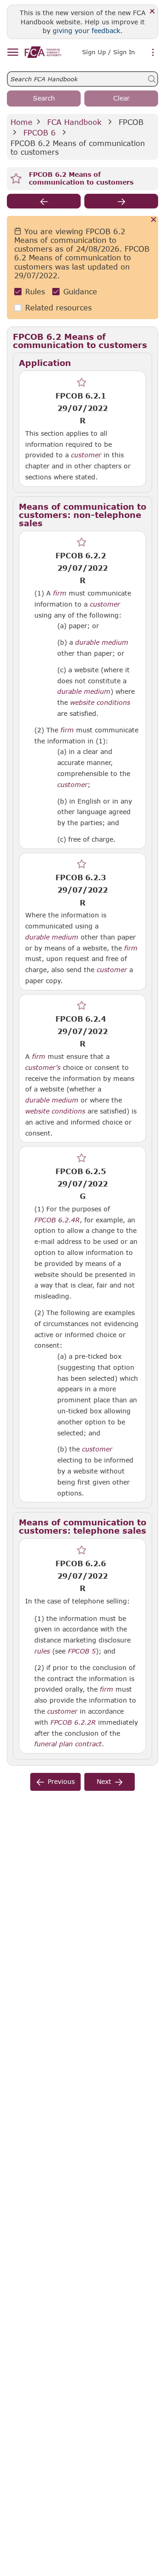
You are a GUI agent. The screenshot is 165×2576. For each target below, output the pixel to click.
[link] (43, 52)
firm (60, 593)
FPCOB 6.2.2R (73, 1722)
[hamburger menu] (13, 53)
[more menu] (153, 53)
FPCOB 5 (82, 1651)
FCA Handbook (74, 122)
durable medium (102, 642)
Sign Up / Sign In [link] (108, 52)
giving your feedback (86, 31)
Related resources (58, 307)
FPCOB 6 (39, 132)
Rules (35, 291)
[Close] (152, 12)
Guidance (80, 291)
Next (104, 1781)
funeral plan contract (68, 1744)
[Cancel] (154, 220)
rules (42, 1651)
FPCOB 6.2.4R (57, 1220)
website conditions (100, 703)
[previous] (44, 201)
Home (22, 122)
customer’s (43, 1068)
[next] (121, 201)
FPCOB (131, 122)
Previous (61, 1781)
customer (86, 455)
